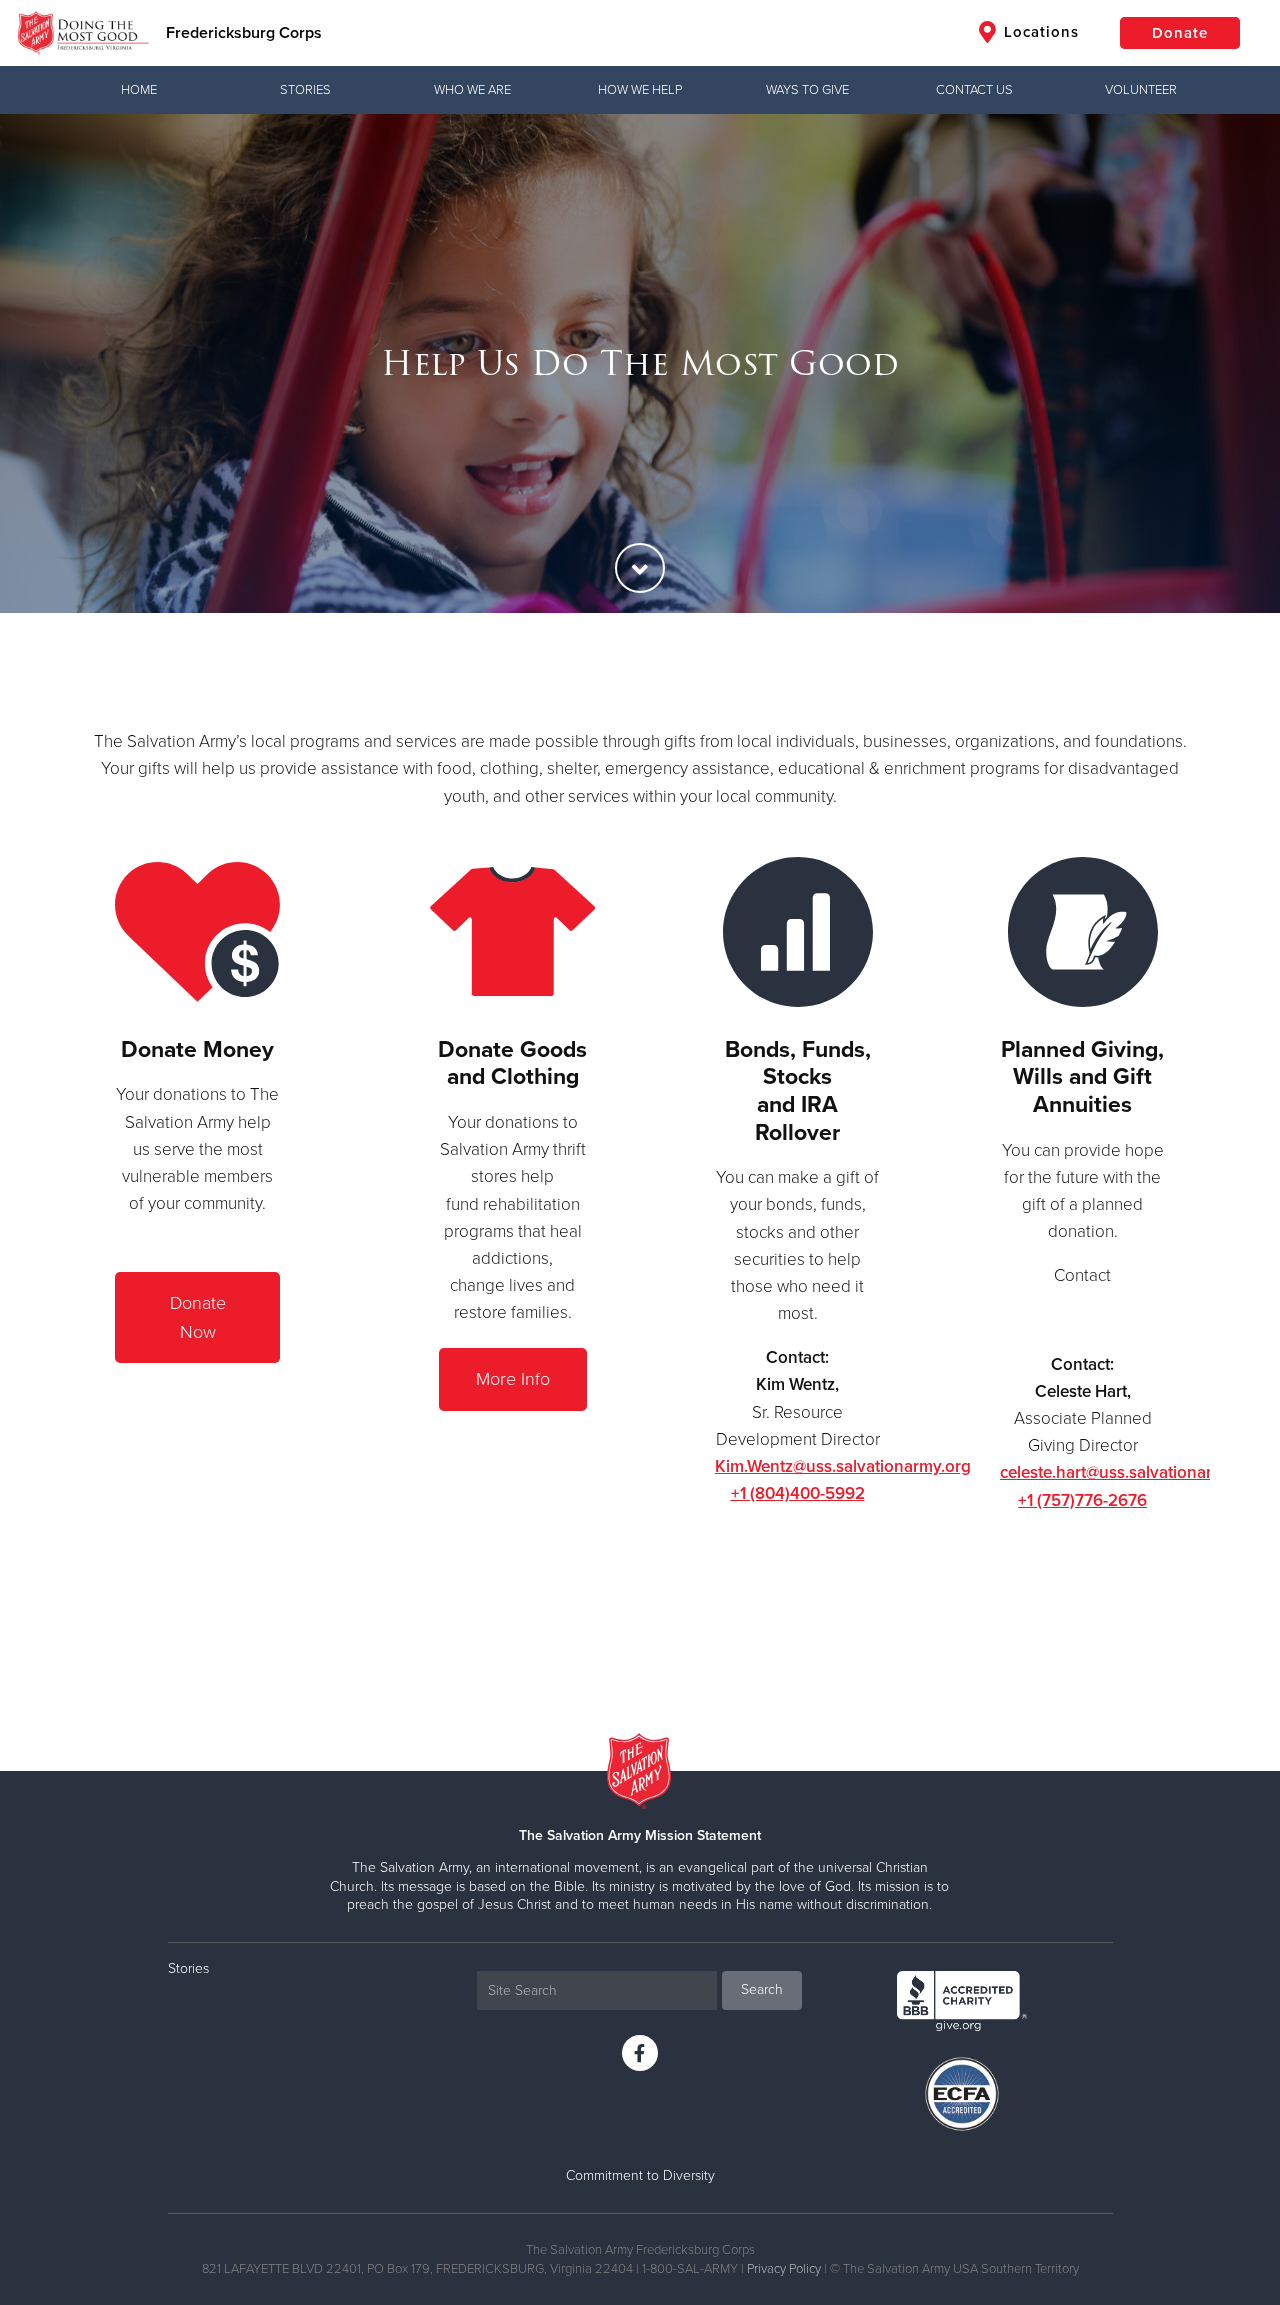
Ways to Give (807, 90)
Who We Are (472, 90)
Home (139, 90)
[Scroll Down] (640, 568)
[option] (640, 363)
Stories (305, 90)
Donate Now (198, 1317)
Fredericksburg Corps (244, 33)
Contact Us (974, 90)
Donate (1180, 33)
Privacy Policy (784, 2269)
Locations (1039, 32)
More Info (513, 1379)
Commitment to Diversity (640, 2175)
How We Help (640, 90)
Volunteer (1141, 90)
